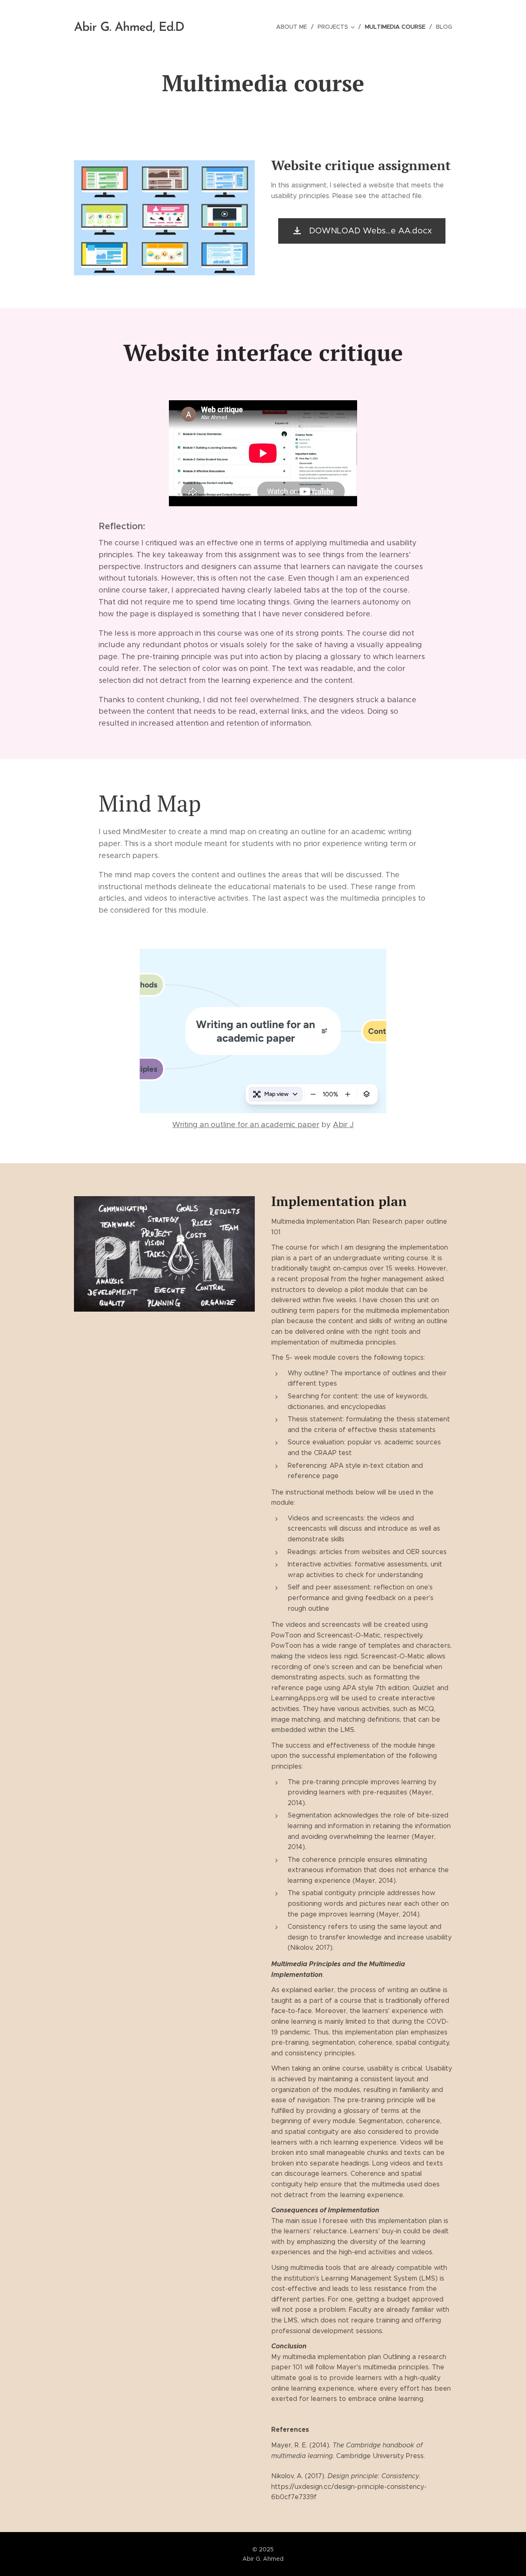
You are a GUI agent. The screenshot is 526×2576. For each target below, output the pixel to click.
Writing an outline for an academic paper (246, 1125)
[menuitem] (294, 27)
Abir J (343, 1125)
